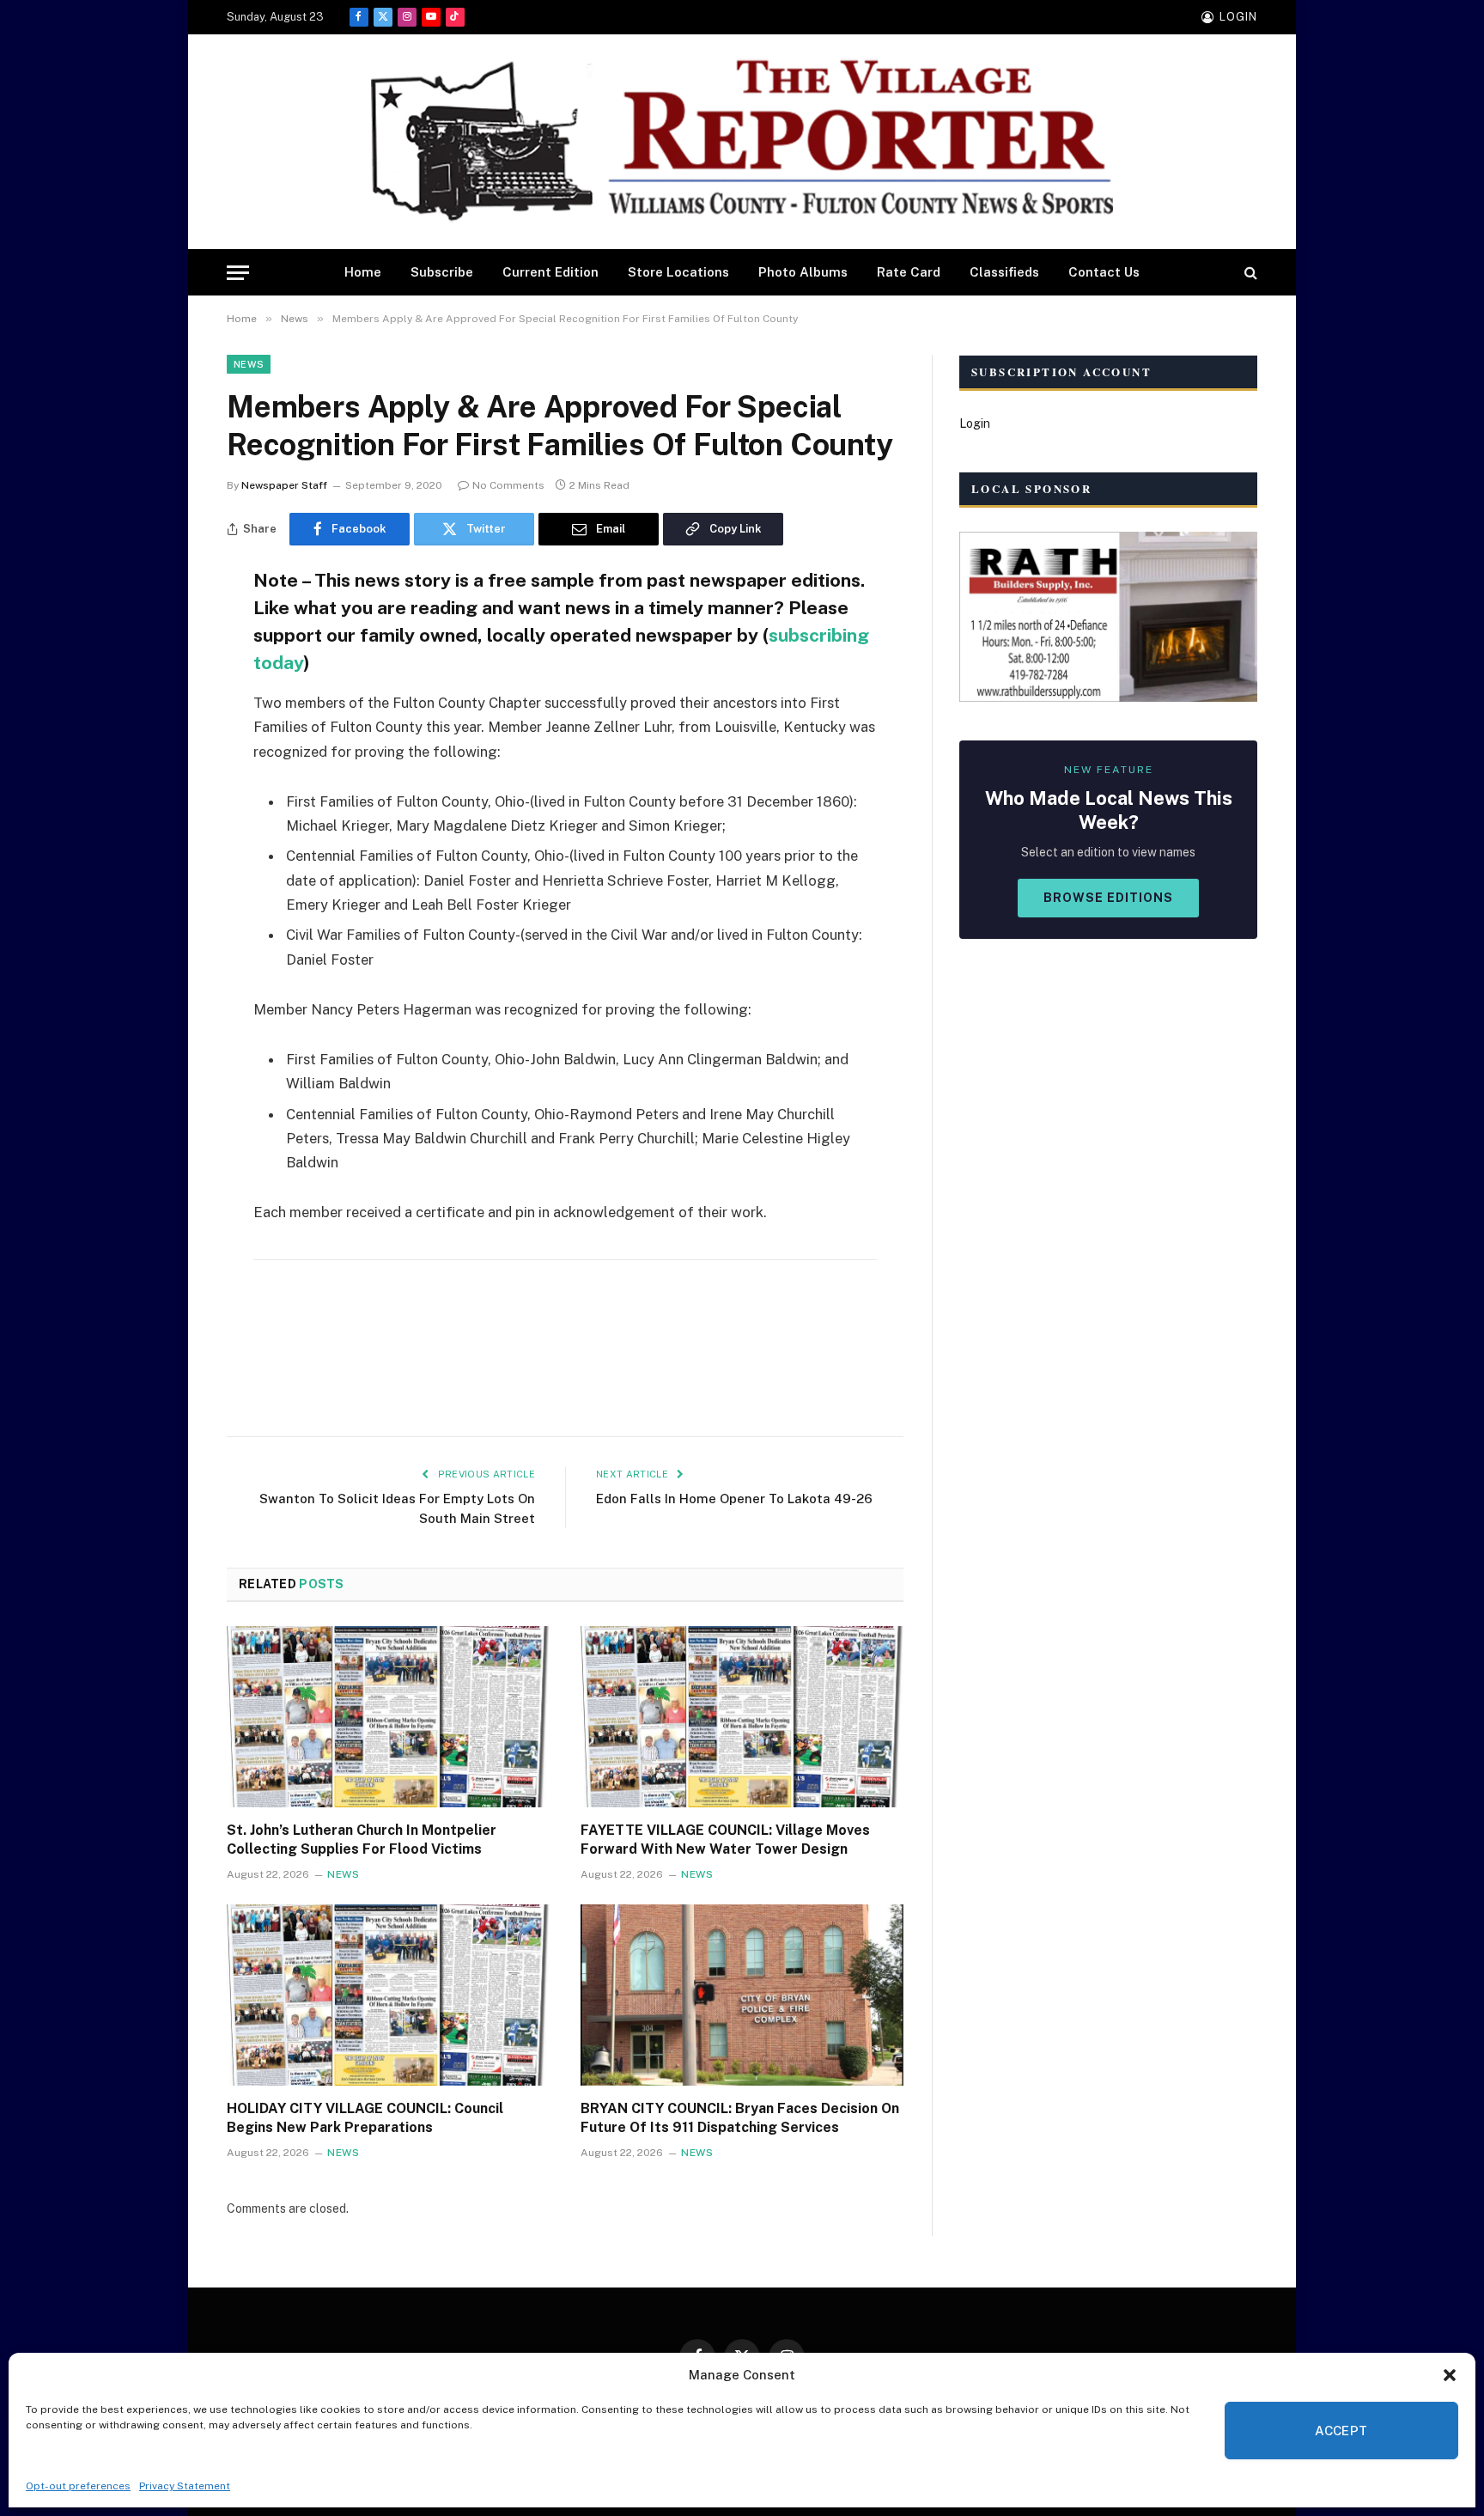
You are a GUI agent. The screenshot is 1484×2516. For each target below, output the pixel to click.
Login (975, 423)
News (249, 364)
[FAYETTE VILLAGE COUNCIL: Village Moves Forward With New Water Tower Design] (742, 1717)
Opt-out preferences (78, 2486)
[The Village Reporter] (742, 142)
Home (363, 272)
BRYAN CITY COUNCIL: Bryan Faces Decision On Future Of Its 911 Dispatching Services (740, 2118)
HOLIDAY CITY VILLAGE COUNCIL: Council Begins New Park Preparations (365, 2118)
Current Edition (550, 272)
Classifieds (1004, 272)
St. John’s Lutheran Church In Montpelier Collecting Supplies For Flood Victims (362, 1840)
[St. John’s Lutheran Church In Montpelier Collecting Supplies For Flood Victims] (388, 1717)
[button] (1450, 2375)
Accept (1341, 2431)
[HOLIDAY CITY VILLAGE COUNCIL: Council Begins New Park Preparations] (388, 1995)
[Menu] (238, 273)
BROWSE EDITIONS (1108, 898)
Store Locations (678, 272)
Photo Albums (803, 272)
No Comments (508, 485)
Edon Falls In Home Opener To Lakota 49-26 (734, 1499)
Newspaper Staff (284, 485)
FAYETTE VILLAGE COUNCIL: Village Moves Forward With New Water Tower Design (725, 1840)
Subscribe (442, 272)
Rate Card (909, 272)
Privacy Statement (185, 2486)
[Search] (1249, 273)
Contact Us (1104, 272)
